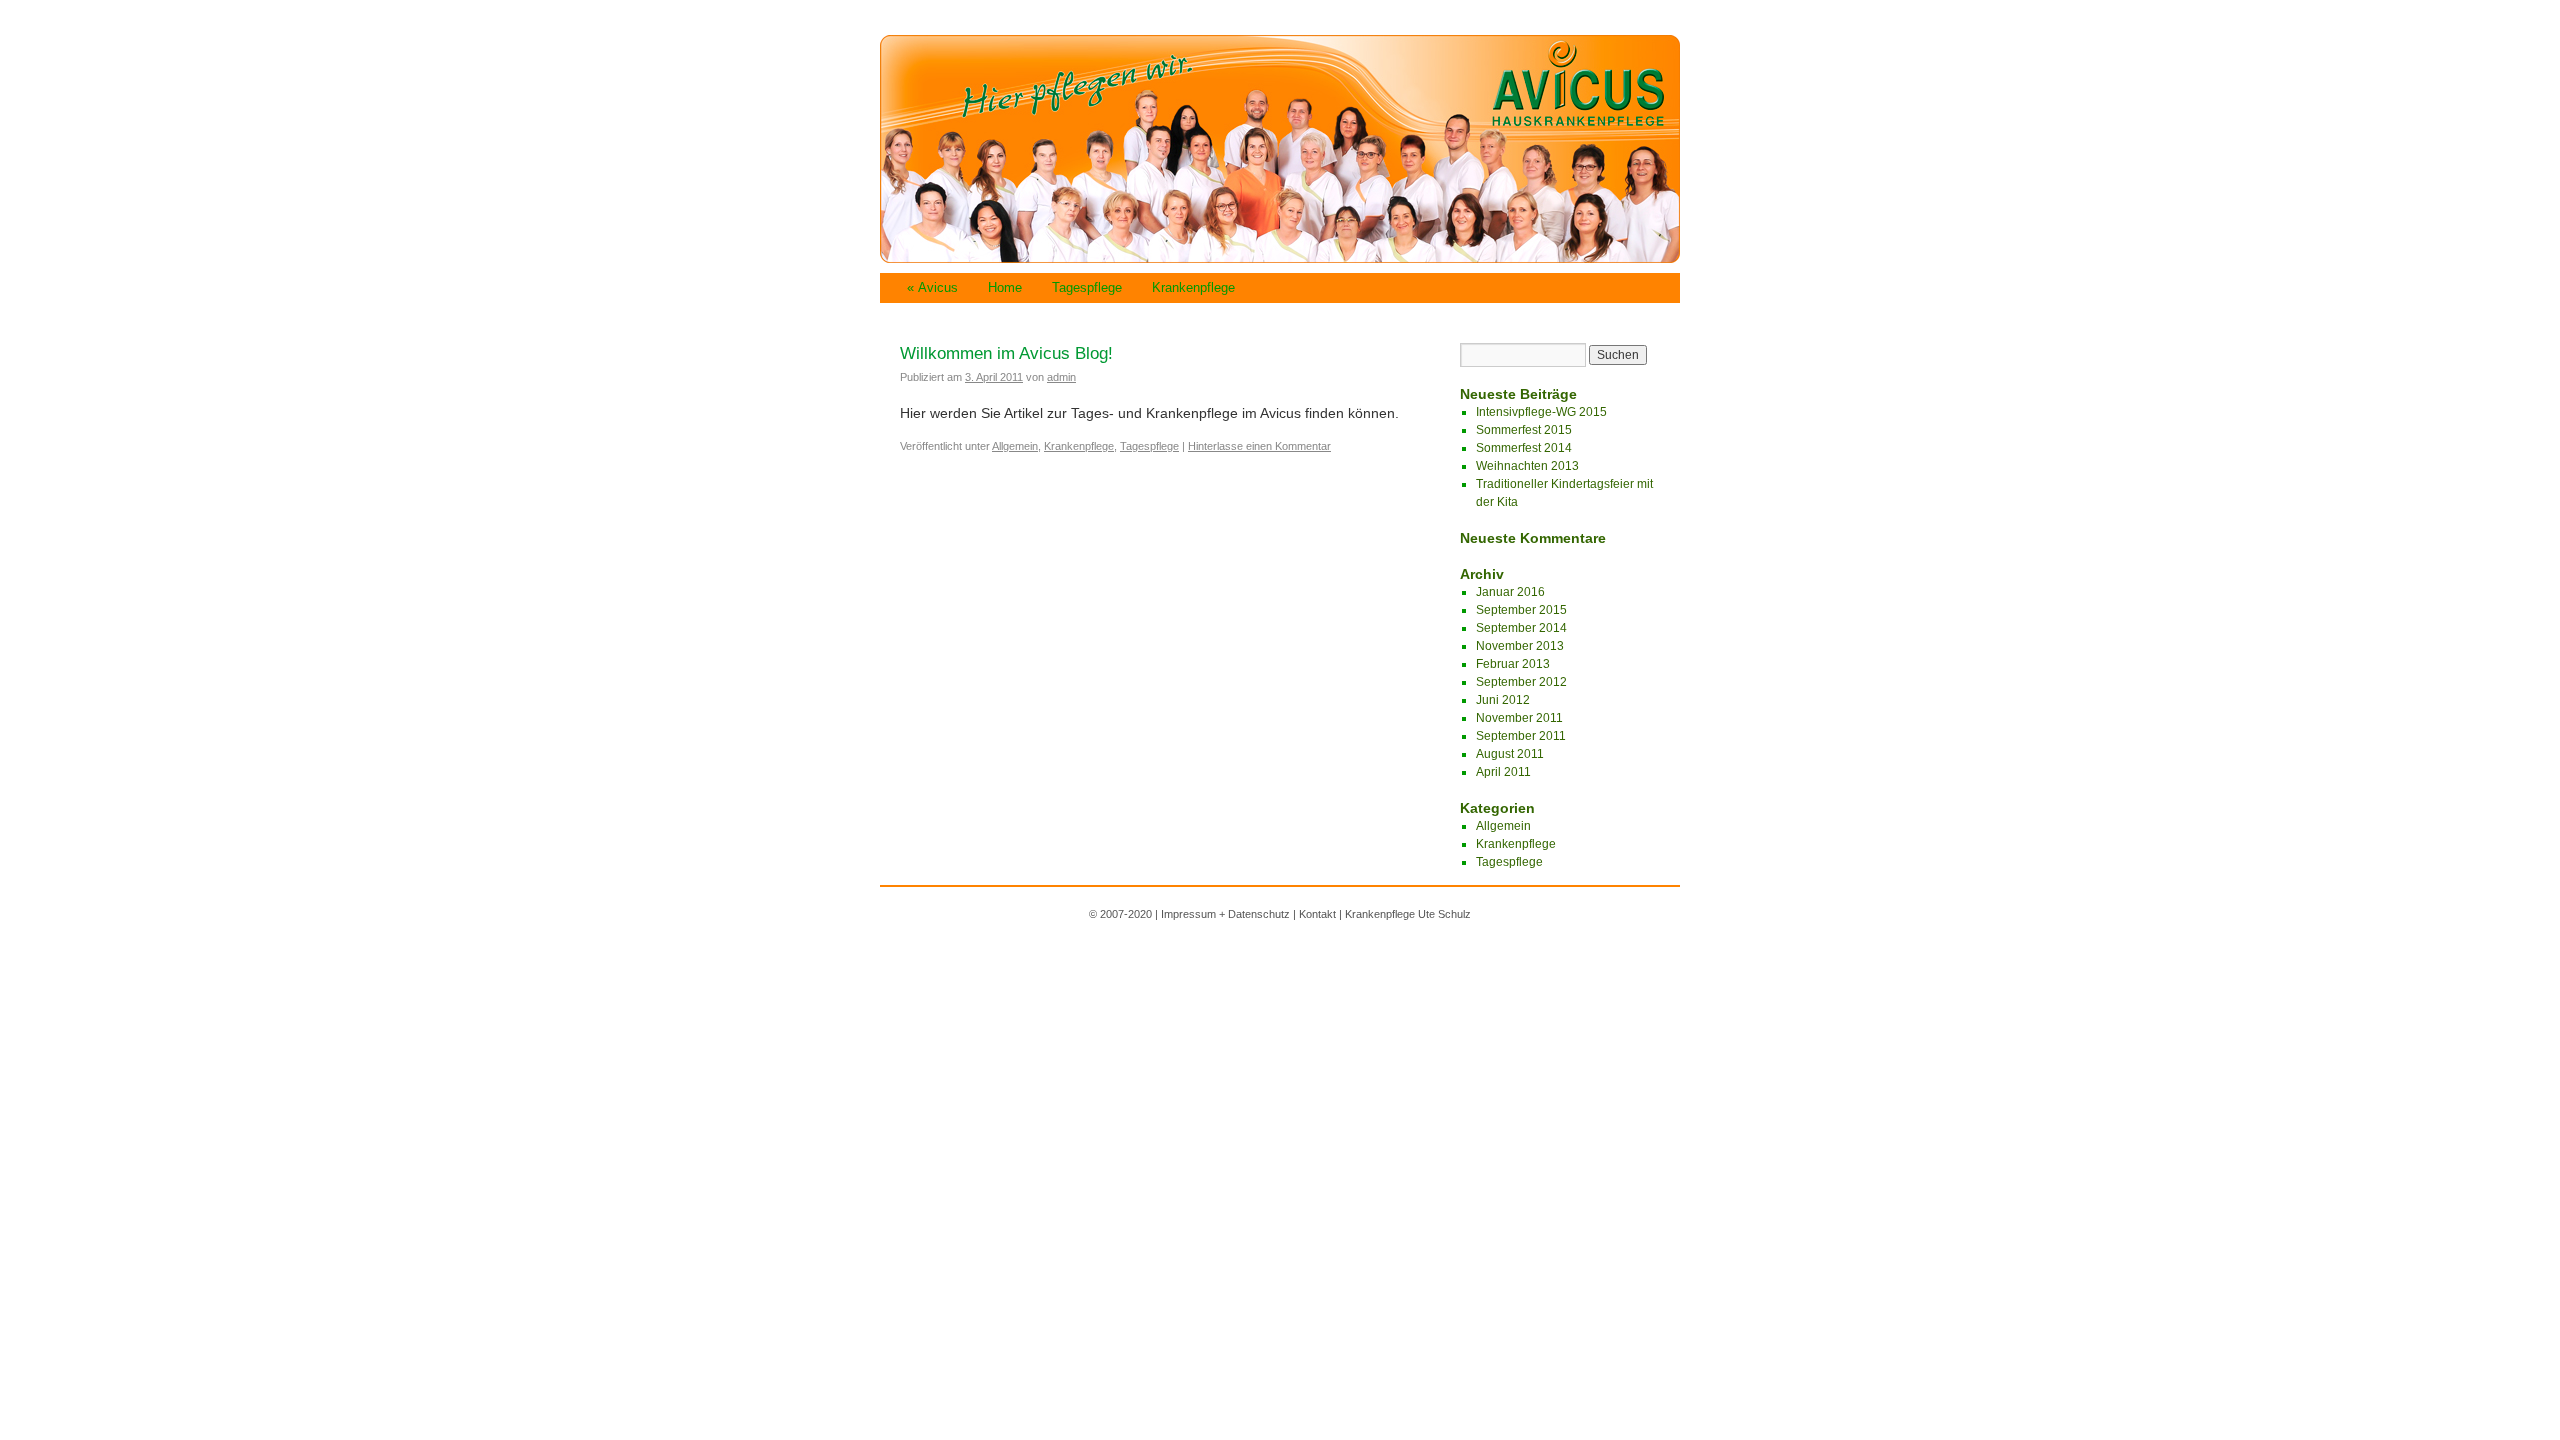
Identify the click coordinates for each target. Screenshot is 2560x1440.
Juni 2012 (1503, 700)
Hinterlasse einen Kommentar (1259, 446)
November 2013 (1520, 646)
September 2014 (1521, 628)
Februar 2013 (1513, 664)
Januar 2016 (1510, 592)
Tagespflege (1087, 287)
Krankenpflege (1193, 287)
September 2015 (1521, 610)
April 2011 (1503, 772)
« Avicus (932, 287)
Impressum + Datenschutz (1225, 914)
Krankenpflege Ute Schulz (1408, 914)
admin (1061, 377)
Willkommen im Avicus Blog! (1006, 353)
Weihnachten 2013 (1527, 466)
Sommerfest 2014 (1524, 448)
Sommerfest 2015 (1524, 430)
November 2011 (1519, 718)
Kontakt (1317, 914)
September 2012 (1521, 682)
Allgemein (1015, 446)
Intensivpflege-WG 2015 (1541, 412)
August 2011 (1510, 754)
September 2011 (1521, 736)
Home (1005, 287)
